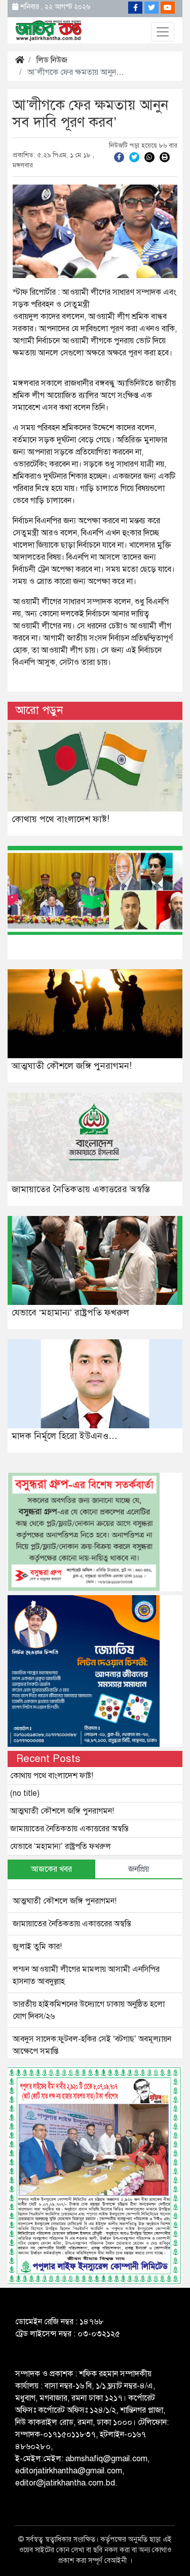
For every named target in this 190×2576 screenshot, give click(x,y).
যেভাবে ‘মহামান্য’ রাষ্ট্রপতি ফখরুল (70, 1313)
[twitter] (134, 157)
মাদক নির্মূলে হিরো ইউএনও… (65, 1436)
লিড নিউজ (52, 60)
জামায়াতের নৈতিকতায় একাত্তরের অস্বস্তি (81, 1189)
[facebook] (119, 157)
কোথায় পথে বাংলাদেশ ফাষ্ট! (61, 819)
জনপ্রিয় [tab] (139, 1869)
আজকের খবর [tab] (51, 1869)
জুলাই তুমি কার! (37, 1947)
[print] (165, 157)
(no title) (25, 1793)
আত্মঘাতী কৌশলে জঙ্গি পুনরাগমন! (72, 1066)
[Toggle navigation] (163, 32)
